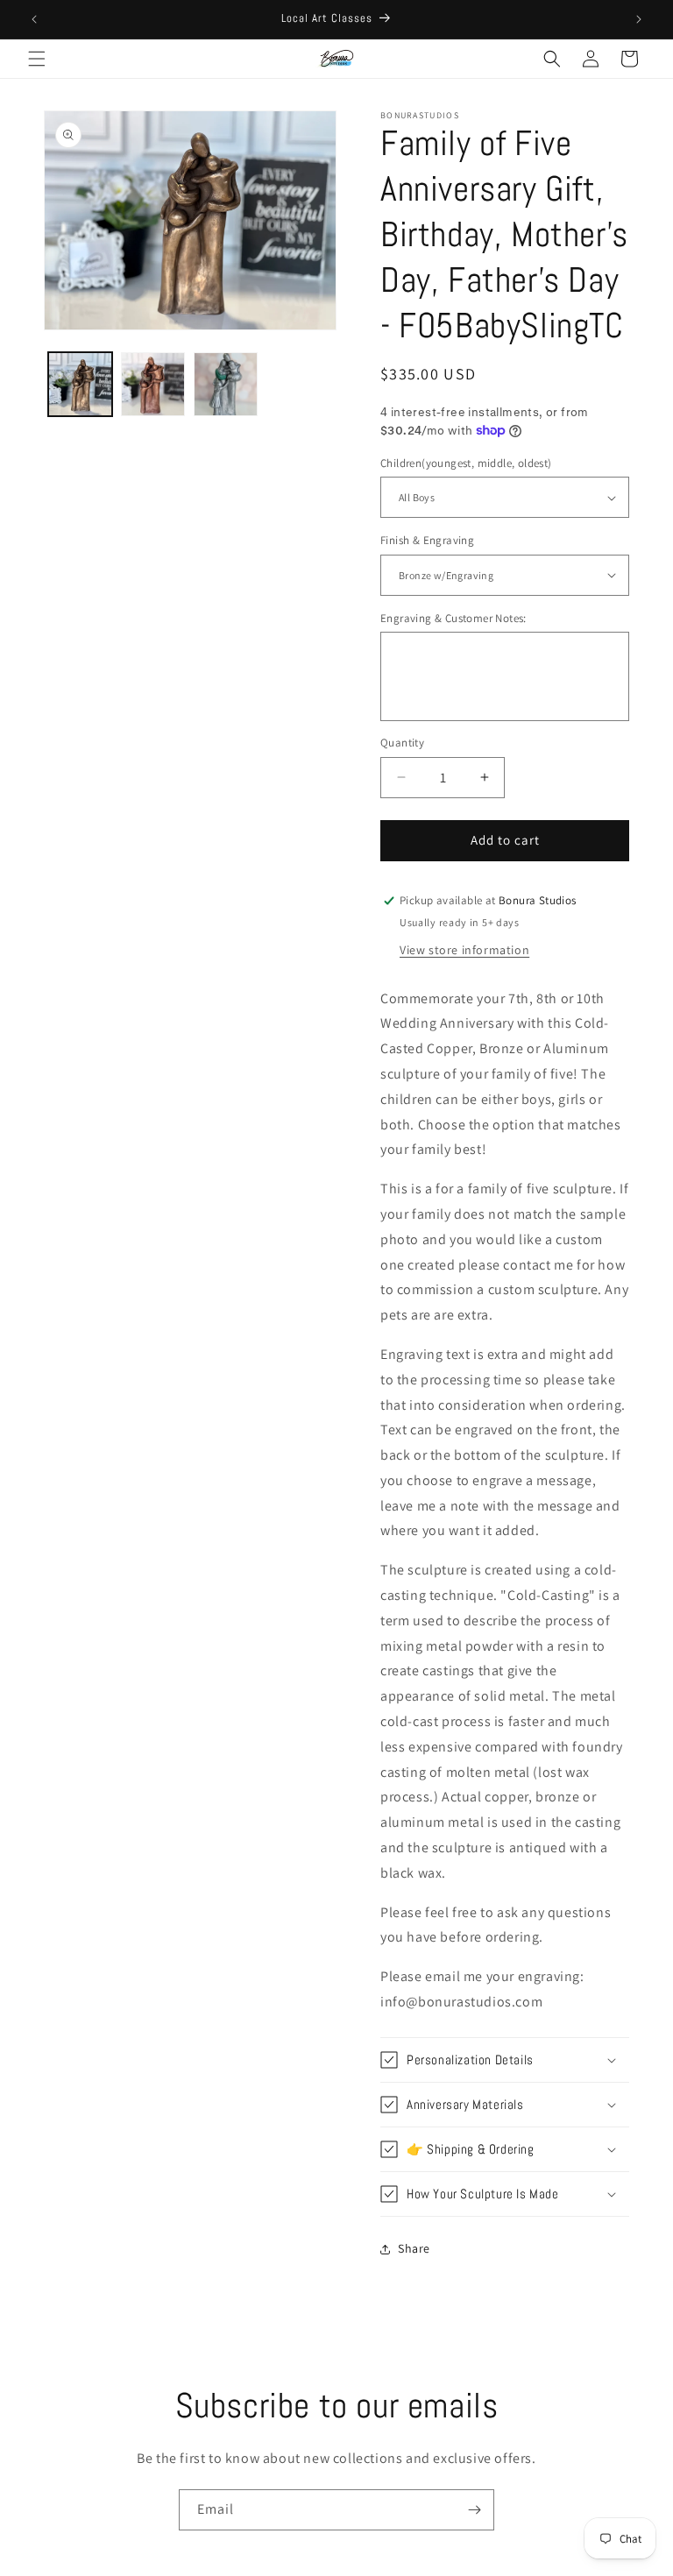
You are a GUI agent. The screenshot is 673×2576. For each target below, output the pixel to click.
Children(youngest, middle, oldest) (466, 463)
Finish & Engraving (427, 540)
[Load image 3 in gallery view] (226, 384)
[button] (37, 59)
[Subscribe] (474, 2510)
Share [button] (414, 2248)
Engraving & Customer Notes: (453, 618)
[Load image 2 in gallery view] (153, 384)
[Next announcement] (639, 19)
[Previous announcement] (34, 19)
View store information (464, 950)
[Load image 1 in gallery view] (80, 384)
